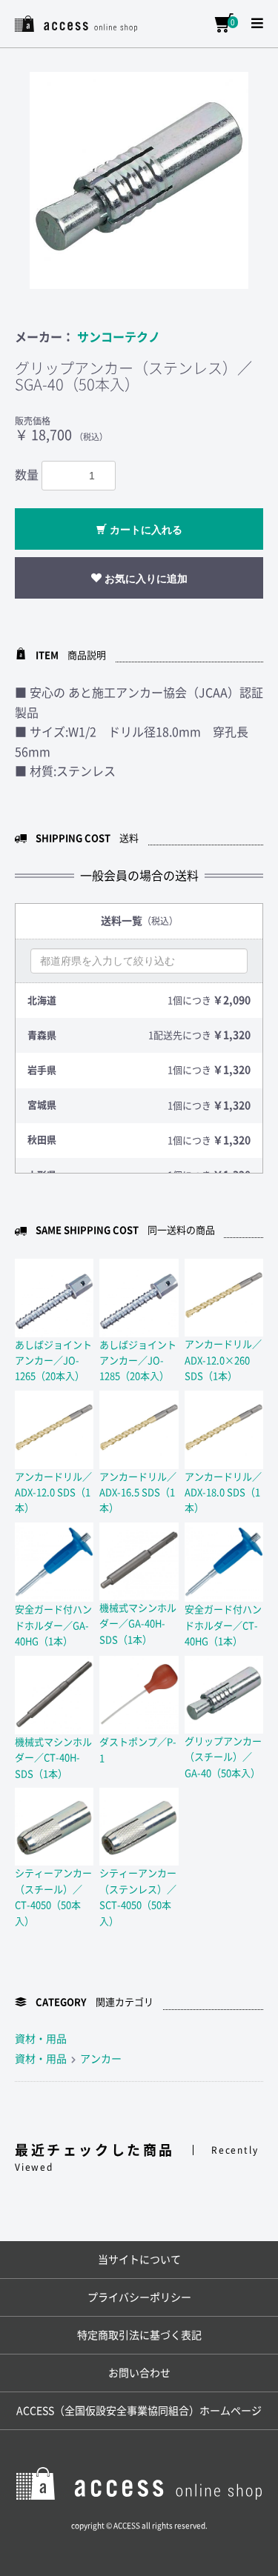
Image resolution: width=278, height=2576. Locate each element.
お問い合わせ (139, 2373)
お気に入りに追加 (145, 579)
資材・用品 (41, 2039)
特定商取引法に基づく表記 (139, 2335)
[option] (139, 180)
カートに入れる (145, 530)
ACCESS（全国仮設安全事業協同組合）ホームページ (139, 2411)
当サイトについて (139, 2260)
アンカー (101, 2059)
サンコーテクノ (119, 337)
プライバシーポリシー (139, 2297)
